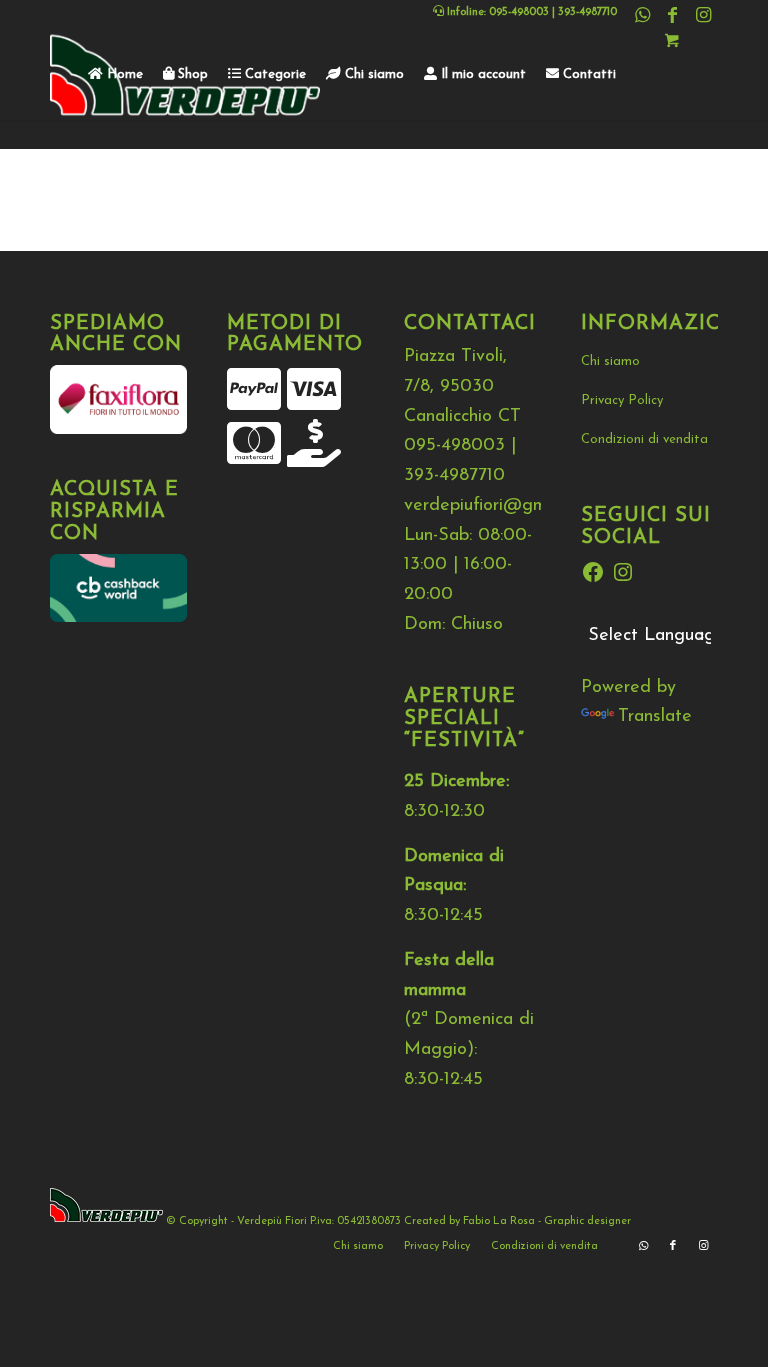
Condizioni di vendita (644, 439)
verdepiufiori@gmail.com (502, 506)
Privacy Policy (622, 400)
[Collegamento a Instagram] (703, 15)
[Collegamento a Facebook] (672, 15)
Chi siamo (610, 361)
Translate (655, 717)
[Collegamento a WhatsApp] (642, 15)
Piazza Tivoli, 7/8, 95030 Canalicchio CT (462, 386)
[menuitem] (115, 75)
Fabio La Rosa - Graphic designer (547, 1221)
